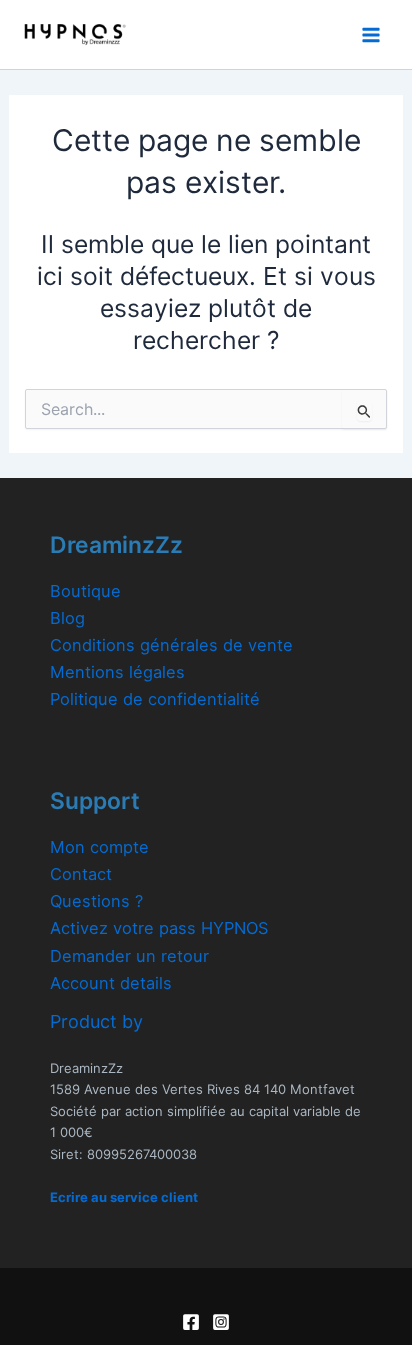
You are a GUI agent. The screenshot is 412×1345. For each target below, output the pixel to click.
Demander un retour (129, 956)
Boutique (85, 591)
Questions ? (96, 901)
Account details (111, 983)
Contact (81, 874)
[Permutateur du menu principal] (370, 34)
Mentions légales (117, 672)
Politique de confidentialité (155, 699)
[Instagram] (221, 1322)
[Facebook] (191, 1322)
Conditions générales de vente (171, 645)
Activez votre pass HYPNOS (159, 928)
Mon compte (99, 847)
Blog (67, 618)
